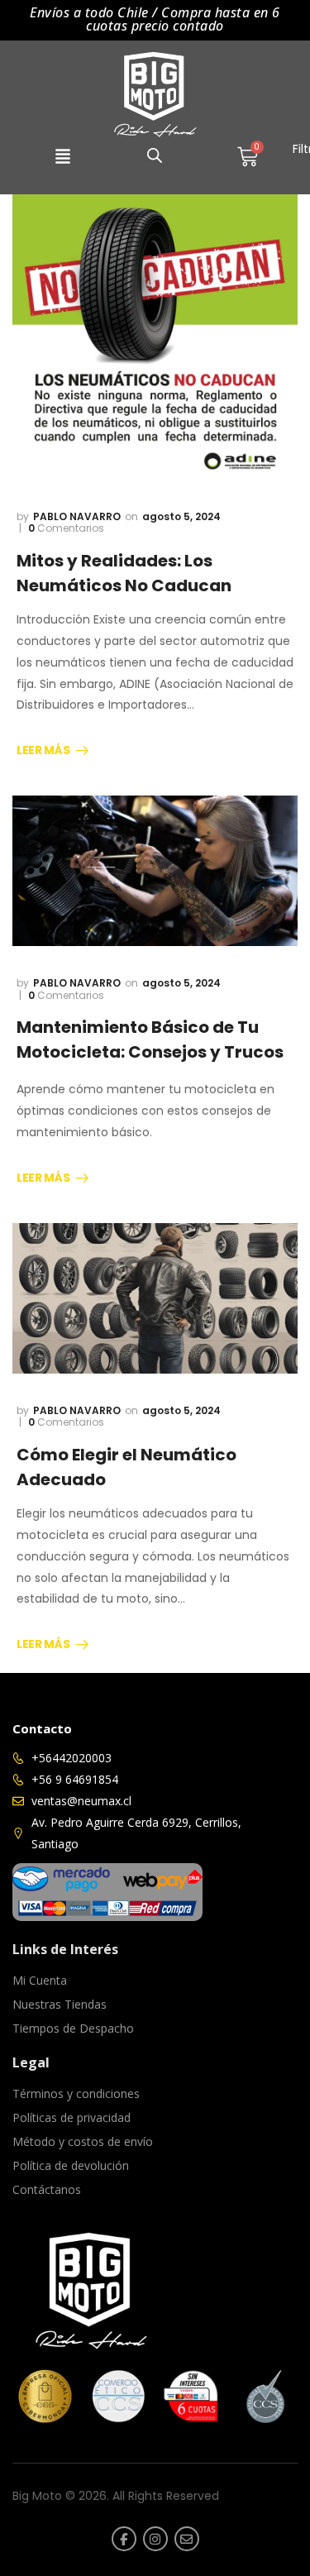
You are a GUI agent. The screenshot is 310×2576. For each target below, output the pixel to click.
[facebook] (124, 2539)
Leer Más (43, 751)
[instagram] (155, 2539)
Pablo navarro (77, 516)
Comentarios (66, 528)
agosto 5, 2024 (181, 516)
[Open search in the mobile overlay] (155, 155)
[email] (187, 2539)
